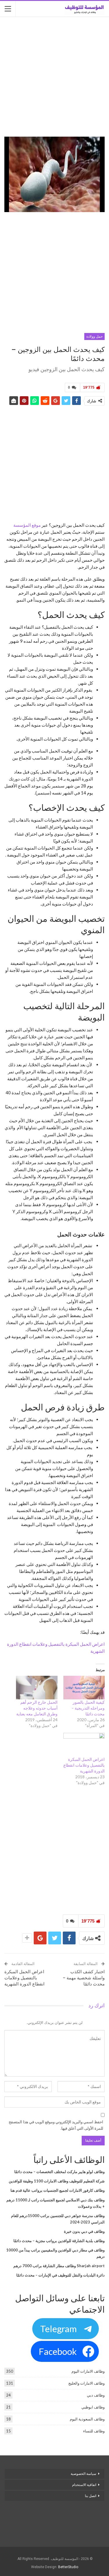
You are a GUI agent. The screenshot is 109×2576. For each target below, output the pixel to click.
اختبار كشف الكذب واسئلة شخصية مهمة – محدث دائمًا (84, 1978)
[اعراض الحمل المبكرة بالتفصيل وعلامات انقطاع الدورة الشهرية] (84, 1745)
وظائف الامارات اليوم (88, 2371)
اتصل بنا (90, 2496)
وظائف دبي (96, 2395)
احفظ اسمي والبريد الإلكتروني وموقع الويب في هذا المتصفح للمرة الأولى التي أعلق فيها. (56, 2125)
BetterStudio (68, 2567)
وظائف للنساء (94, 2431)
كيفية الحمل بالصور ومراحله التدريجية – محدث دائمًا (88, 1708)
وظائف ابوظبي (93, 2407)
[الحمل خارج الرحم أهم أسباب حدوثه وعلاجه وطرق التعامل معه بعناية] (37, 1688)
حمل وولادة (94, 336)
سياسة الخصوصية (83, 2474)
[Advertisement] (54, 77)
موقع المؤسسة (27, 525)
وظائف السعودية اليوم (87, 2419)
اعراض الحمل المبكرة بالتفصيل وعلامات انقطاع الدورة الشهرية (84, 1765)
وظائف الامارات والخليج (86, 2383)
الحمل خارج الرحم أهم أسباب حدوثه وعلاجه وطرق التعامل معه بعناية (37, 1708)
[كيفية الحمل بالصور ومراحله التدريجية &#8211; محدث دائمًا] (84, 1688)
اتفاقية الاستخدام (84, 2485)
